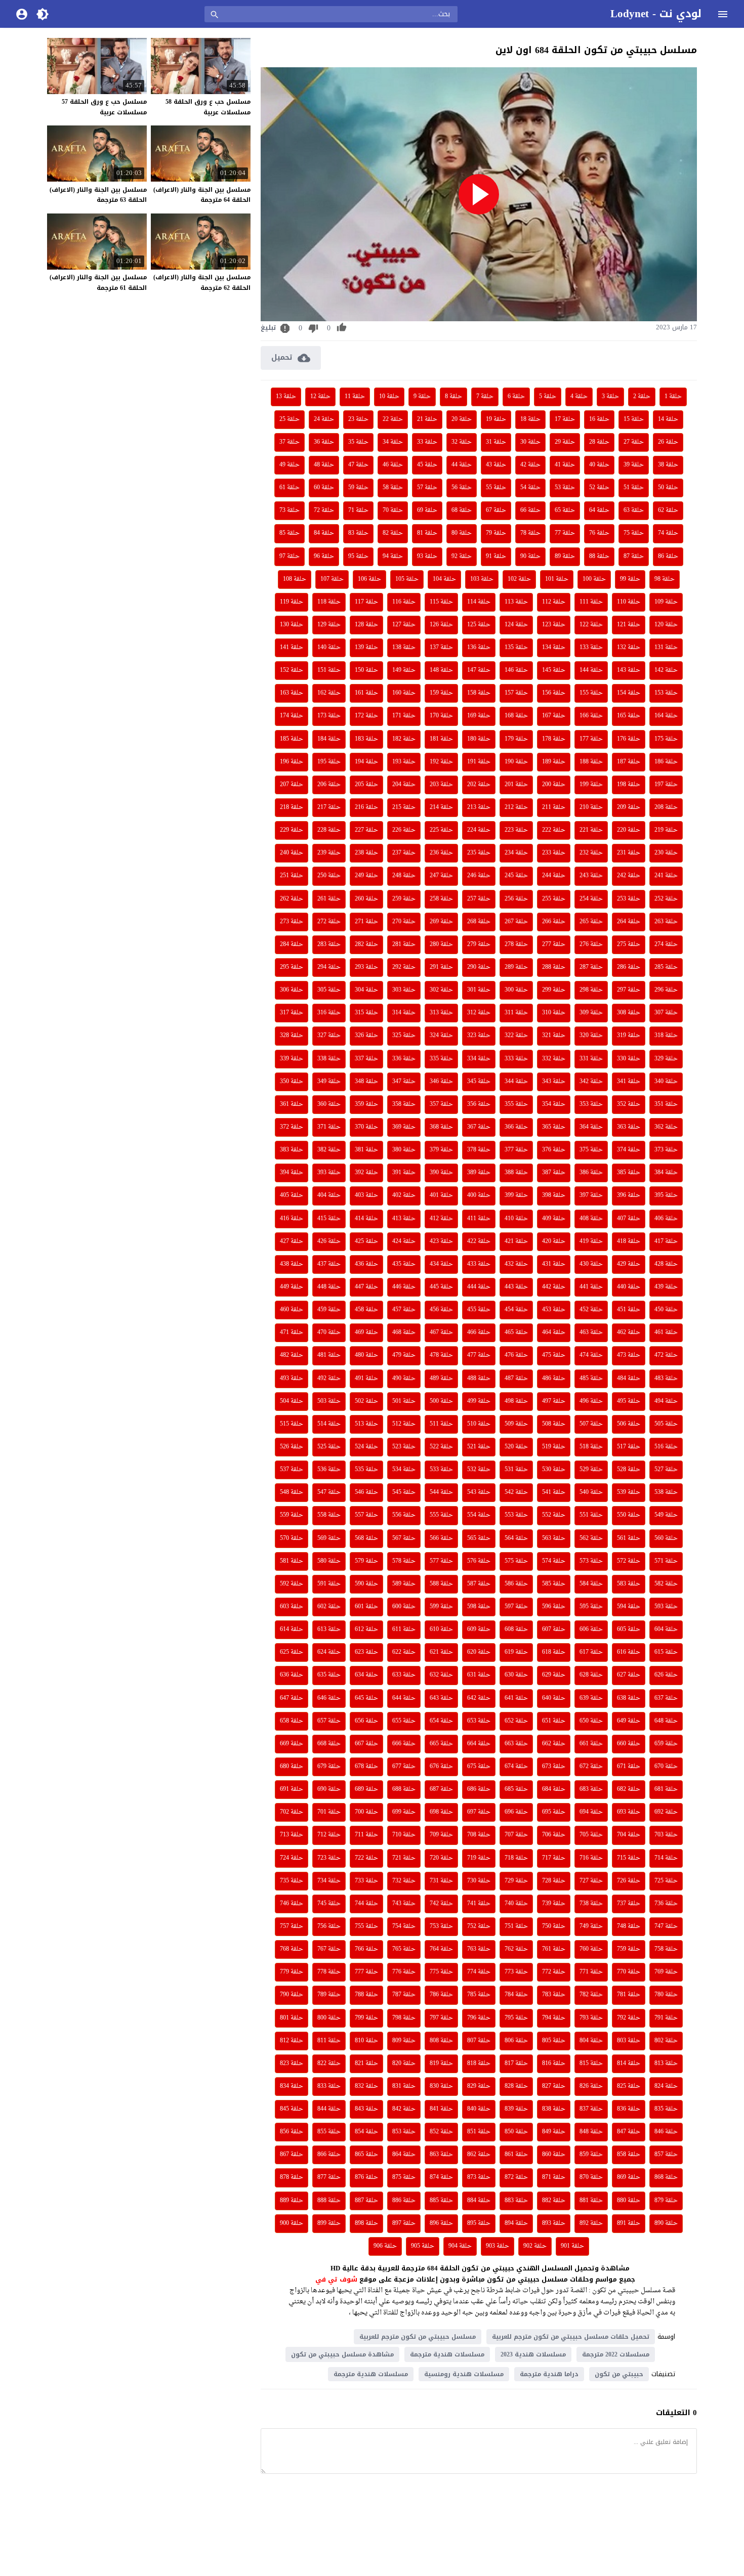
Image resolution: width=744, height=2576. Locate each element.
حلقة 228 (329, 830)
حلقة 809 (404, 2041)
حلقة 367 (479, 1127)
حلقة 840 (479, 2109)
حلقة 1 (673, 397)
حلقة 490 (404, 1379)
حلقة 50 (668, 488)
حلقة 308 (629, 1013)
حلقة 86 (668, 556)
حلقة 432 (516, 1264)
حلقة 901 (572, 2246)
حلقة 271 (366, 922)
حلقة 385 (629, 1173)
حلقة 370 (366, 1127)
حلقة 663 (516, 1744)
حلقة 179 (516, 739)
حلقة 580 (329, 1561)
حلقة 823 (292, 2064)
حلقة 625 (292, 1652)
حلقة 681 (666, 1789)
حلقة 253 (629, 899)
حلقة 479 (404, 1355)
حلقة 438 (292, 1264)
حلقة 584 (591, 1584)
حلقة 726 (629, 1881)
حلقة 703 (666, 1835)
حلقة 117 (366, 602)
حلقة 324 (441, 1036)
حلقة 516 (666, 1447)
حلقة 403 (366, 1195)
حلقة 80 (462, 533)
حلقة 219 (666, 830)
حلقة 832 (366, 2086)
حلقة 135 (516, 648)
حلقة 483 (666, 1379)
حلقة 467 (441, 1333)
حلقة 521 (479, 1447)
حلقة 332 (554, 1059)
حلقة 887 (366, 2201)
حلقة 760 (591, 1949)
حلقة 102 (519, 579)
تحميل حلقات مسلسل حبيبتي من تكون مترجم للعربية (571, 2337)
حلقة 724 (292, 1858)
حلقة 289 (516, 967)
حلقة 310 (554, 1013)
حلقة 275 (629, 944)
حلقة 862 (479, 2155)
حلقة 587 (479, 1584)
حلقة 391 (404, 1173)
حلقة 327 (329, 1036)
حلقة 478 (441, 1355)
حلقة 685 (516, 1789)
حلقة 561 (629, 1538)
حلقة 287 (591, 967)
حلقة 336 (404, 1059)
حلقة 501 (404, 1401)
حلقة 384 (666, 1173)
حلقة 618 (554, 1652)
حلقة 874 (441, 2177)
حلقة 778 (329, 1972)
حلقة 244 (554, 876)
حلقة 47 (358, 465)
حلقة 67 (496, 510)
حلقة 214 (441, 807)
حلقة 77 (565, 533)
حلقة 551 (591, 1515)
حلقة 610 (441, 1629)
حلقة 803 (629, 2041)
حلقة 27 (634, 442)
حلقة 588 (441, 1584)
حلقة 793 (591, 2018)
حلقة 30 (530, 442)
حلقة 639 (591, 1698)
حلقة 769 (666, 1972)
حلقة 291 (441, 967)
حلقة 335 (441, 1059)
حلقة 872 (516, 2177)
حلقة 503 (329, 1401)
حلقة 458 (366, 1310)
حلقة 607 (554, 1629)
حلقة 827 (554, 2086)
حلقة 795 (516, 2018)
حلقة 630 (516, 1675)
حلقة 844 (329, 2109)
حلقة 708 (479, 1835)
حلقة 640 (554, 1698)
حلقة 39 (634, 465)
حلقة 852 (441, 2132)
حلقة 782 (591, 1995)
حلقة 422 (479, 1241)
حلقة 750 (554, 1926)
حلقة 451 (629, 1310)
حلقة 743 (404, 1904)
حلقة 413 (404, 1219)
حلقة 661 (591, 1744)
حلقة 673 (554, 1767)
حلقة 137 (441, 648)
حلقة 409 (554, 1219)
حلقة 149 (404, 670)
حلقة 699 (404, 1812)
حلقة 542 (516, 1492)
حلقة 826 (591, 2086)
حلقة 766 (366, 1949)
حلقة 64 (599, 510)
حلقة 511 (441, 1424)
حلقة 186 (666, 762)
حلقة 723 (329, 1858)
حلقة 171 (404, 716)
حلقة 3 (610, 397)
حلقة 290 (479, 967)
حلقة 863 (441, 2155)
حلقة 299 (554, 990)
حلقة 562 (591, 1538)
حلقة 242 (629, 876)
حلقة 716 (591, 1858)
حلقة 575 (516, 1561)
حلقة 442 (554, 1287)
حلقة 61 (290, 488)
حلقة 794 (554, 2018)
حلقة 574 (554, 1561)
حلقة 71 (358, 510)
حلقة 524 (366, 1447)
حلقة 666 (404, 1744)
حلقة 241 (666, 876)
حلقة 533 (441, 1470)
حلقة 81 (427, 533)
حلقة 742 (441, 1904)
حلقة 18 (530, 419)
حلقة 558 (329, 1515)
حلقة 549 (666, 1515)
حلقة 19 (496, 419)
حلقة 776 (404, 1972)
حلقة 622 (404, 1652)
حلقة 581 (292, 1561)
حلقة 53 (565, 488)
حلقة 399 (516, 1195)
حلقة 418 (629, 1241)
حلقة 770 (629, 1972)
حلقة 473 (629, 1355)
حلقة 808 (441, 2041)
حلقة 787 (404, 1995)
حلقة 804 (591, 2041)
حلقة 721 (404, 1858)
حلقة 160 (404, 693)
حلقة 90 (530, 556)
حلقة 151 (329, 670)
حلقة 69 (427, 510)
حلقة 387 (554, 1173)
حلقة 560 (666, 1538)
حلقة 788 (366, 1995)
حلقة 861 (516, 2155)
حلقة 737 (629, 1904)
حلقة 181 (441, 739)
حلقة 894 (516, 2223)
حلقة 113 (516, 602)
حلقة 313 (441, 1013)
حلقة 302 (441, 990)
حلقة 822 (329, 2064)
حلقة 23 (358, 419)
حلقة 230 (666, 853)
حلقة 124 (516, 625)
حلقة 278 (516, 944)
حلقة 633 (404, 1675)
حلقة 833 (329, 2086)
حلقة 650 (591, 1721)
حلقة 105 (407, 579)
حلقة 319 (629, 1036)
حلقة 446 (404, 1287)
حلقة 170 (441, 716)
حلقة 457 (404, 1310)
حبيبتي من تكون (619, 2374)
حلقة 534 (404, 1470)
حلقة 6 (516, 397)
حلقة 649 (629, 1721)
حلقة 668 (329, 1744)
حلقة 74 (668, 533)
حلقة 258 (441, 899)
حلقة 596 (554, 1607)
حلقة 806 (516, 2041)
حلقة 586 (516, 1584)
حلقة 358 (404, 1104)
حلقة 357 (441, 1104)
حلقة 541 (554, 1492)
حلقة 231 (629, 853)
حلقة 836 (629, 2109)
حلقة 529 (591, 1470)
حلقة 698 (441, 1812)
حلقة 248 (404, 876)
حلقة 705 (591, 1835)
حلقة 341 (629, 1082)
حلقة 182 (404, 739)
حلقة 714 (666, 1858)
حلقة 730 (479, 1881)
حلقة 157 (516, 693)
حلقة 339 (292, 1059)
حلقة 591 (329, 1584)
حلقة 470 (329, 1333)
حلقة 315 (366, 1013)
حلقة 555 (441, 1515)
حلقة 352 (629, 1104)
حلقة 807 (479, 2041)
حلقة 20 (462, 419)
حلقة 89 (565, 556)
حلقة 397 (591, 1195)
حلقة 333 (516, 1059)
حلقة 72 (324, 510)
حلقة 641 (516, 1698)
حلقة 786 (441, 1995)
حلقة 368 (441, 1127)
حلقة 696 (516, 1812)
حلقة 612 (366, 1629)
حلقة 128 (366, 625)
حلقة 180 (479, 739)
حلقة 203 (441, 785)
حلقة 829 (479, 2086)
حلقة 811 (329, 2041)
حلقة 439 (666, 1287)
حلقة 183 (366, 739)
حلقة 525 (329, 1447)
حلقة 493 (292, 1379)
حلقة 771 (591, 1972)
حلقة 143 (629, 670)
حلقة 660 (629, 1744)
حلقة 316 (329, 1013)
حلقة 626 (666, 1675)
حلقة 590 (366, 1584)
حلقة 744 (366, 1904)
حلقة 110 (629, 602)
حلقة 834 (292, 2086)
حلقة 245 (516, 876)
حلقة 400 (479, 1195)
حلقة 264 (629, 922)
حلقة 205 (366, 785)
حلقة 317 (292, 1013)
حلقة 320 (591, 1036)
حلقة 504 (292, 1401)
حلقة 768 (292, 1949)
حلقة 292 (404, 967)
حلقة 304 (366, 990)
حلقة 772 (554, 1972)
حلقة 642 (479, 1698)
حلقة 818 (479, 2064)
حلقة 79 (496, 533)
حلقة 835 (666, 2109)
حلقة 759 (629, 1949)
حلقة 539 (629, 1492)
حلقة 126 (441, 625)
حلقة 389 (479, 1173)
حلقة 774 (479, 1972)
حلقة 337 (366, 1059)
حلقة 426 (329, 1241)
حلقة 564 (516, 1538)
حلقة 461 (666, 1333)
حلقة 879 (666, 2201)
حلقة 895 (479, 2223)
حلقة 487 (516, 1379)
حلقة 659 (666, 1744)
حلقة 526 (292, 1447)
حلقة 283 (329, 944)
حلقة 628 (591, 1675)
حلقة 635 (329, 1675)
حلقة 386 (591, 1173)
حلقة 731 (441, 1881)
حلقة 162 (329, 693)
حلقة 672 (591, 1767)
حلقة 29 (565, 442)
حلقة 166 (591, 716)
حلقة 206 (329, 785)
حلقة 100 (594, 579)
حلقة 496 (591, 1401)
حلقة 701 (329, 1812)
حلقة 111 (591, 602)
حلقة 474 (591, 1355)
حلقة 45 (427, 465)
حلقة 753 (441, 1926)
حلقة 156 (554, 693)
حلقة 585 (554, 1584)
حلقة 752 (479, 1926)
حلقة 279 (479, 944)
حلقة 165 (629, 716)
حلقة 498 (516, 1401)
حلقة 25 (290, 419)
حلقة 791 (666, 2018)
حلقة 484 (629, 1379)
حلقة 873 (479, 2177)
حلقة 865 (366, 2155)
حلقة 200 (554, 785)
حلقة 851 (479, 2132)
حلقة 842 (404, 2109)
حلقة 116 (404, 602)
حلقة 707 (516, 1835)
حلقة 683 (591, 1789)
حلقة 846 (666, 2132)
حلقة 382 (329, 1150)
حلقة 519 (554, 1447)
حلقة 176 (629, 739)
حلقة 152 (292, 670)
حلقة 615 (666, 1652)
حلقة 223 (516, 830)
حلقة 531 (516, 1470)
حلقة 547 (329, 1492)
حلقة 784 (516, 1995)
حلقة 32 (462, 442)
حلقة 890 (666, 2223)
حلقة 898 (366, 2223)
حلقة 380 (404, 1150)
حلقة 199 (591, 785)
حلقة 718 (516, 1858)
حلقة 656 (366, 1721)
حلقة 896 (441, 2223)
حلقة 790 (292, 1995)
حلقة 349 (329, 1082)
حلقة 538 (666, 1492)
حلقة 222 (554, 830)
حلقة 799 (366, 2018)
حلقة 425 (366, 1241)
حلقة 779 (292, 1972)
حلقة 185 (292, 739)
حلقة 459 (329, 1310)
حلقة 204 (404, 785)
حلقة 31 (496, 442)
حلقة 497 (554, 1401)
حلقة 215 (404, 807)
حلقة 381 (366, 1150)
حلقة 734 (329, 1881)
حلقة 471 (292, 1333)
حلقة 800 (329, 2018)
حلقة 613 (329, 1629)
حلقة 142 (666, 670)
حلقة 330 (629, 1059)
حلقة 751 (516, 1926)
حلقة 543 (479, 1492)
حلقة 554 (479, 1515)
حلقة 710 (404, 1835)
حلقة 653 (479, 1721)
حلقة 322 (516, 1036)
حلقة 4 (579, 397)
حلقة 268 (479, 922)
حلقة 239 (329, 853)
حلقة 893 (554, 2223)
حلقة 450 (666, 1310)
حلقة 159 (441, 693)
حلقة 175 (666, 739)
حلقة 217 (329, 807)
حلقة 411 (479, 1219)
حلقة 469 (366, 1333)
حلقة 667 (366, 1744)
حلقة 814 (629, 2064)
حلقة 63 (634, 510)
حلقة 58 (393, 488)
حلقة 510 (479, 1424)
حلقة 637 (666, 1698)
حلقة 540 (591, 1492)
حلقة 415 (329, 1219)
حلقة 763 (479, 1949)
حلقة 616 (629, 1652)
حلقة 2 (642, 397)
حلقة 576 (479, 1561)
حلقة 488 (479, 1379)
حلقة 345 (479, 1082)
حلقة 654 (441, 1721)
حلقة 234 (516, 853)
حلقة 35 (358, 442)
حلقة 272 (329, 922)
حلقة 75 (634, 533)
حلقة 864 (404, 2155)
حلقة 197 (666, 785)
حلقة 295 (292, 967)
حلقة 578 (404, 1561)
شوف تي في (336, 2279)
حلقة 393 (329, 1173)
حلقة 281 (404, 944)
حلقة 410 (516, 1219)
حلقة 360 (329, 1104)
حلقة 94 (393, 556)
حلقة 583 (629, 1584)
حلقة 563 (554, 1538)
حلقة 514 (329, 1424)
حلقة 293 (366, 967)
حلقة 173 (329, 716)
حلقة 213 (479, 807)
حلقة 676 (441, 1767)
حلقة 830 (441, 2086)
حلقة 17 (565, 419)
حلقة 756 (329, 1926)
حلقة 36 (324, 442)
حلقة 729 (516, 1881)
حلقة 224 (479, 830)
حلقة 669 (292, 1744)
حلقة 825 (629, 2086)
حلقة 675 (479, 1767)
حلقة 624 (329, 1652)
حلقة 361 (292, 1104)
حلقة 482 (292, 1355)
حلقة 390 (441, 1173)
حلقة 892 (591, 2223)
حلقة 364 (591, 1127)
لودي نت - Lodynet (656, 14)
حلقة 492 (329, 1379)
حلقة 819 (441, 2064)
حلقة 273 (292, 922)
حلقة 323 (479, 1036)
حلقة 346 (441, 1082)
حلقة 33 (427, 442)
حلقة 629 (554, 1675)
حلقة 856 (292, 2132)
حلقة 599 (441, 1607)
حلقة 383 (292, 1150)
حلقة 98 (665, 579)
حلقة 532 (479, 1470)
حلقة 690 (329, 1789)
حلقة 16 (599, 419)
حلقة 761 (554, 1949)
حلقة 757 (292, 1926)
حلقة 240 (292, 853)
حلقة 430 (591, 1264)
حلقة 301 (479, 990)
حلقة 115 (441, 602)
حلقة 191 (479, 762)
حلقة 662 (554, 1744)
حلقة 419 (591, 1241)
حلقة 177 (591, 739)
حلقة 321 (554, 1036)
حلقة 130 (292, 625)
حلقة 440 (629, 1287)
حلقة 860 (554, 2155)
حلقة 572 (629, 1561)
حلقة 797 (441, 2018)
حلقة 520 (516, 1447)
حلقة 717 (554, 1858)
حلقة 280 (441, 944)
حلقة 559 (292, 1515)
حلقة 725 (666, 1881)
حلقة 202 (479, 785)
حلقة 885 (441, 2201)
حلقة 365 (554, 1127)
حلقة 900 (292, 2223)
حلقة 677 (404, 1767)
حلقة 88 (599, 556)
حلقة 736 (666, 1904)
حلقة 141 (292, 648)
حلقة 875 (404, 2177)
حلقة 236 (441, 853)
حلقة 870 (591, 2177)
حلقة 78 (530, 533)
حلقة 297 (629, 990)
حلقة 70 (393, 510)
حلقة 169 (479, 716)
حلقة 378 (479, 1150)
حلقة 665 (441, 1744)
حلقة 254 (591, 899)
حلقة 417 (666, 1241)
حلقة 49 (290, 465)
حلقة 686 (479, 1789)
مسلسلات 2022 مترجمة (616, 2354)
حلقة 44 (462, 465)
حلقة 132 (629, 648)
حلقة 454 (516, 1310)
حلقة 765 (404, 1949)
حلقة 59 (358, 488)
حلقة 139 (366, 648)
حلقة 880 (629, 2201)
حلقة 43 (496, 465)
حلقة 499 (479, 1401)
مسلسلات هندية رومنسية (464, 2374)
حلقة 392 (366, 1173)
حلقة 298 (591, 990)
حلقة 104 (444, 579)
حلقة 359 (366, 1104)
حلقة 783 (554, 1995)
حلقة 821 (366, 2064)
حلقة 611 (404, 1629)
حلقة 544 (441, 1492)
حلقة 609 (479, 1629)
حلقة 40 (599, 465)
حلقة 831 (404, 2086)
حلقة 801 (292, 2018)
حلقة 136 (479, 648)
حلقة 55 (496, 488)
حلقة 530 (554, 1470)
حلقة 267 (516, 922)
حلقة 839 (516, 2109)
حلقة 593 (666, 1607)
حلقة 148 (441, 670)
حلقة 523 (404, 1447)
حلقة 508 (554, 1424)
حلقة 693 (629, 1812)
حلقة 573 (591, 1561)
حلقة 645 (366, 1698)
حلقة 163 (292, 693)
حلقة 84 (324, 533)
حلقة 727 (591, 1881)
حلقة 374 (629, 1150)
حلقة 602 (329, 1607)
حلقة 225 (441, 830)
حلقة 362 (666, 1127)
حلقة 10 (389, 397)
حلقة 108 (295, 579)
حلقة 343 (554, 1082)
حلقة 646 (329, 1698)
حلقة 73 (290, 510)
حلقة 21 (427, 419)
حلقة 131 (666, 648)
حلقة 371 (329, 1127)
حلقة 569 (329, 1538)
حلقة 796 (479, 2018)
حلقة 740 (516, 1904)
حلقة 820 (404, 2064)
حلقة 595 (591, 1607)
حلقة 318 (666, 1036)
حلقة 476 (516, 1355)
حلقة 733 (366, 1881)
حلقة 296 (666, 990)
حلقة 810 (366, 2041)
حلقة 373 (666, 1150)
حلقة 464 (554, 1333)
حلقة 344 (516, 1082)
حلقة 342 (591, 1082)
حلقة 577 (441, 1561)
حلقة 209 (629, 807)
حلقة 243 (591, 876)
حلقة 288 (554, 967)
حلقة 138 (404, 648)
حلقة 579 (366, 1561)
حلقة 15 (634, 419)
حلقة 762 (516, 1949)
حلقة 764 (441, 1949)
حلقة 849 (554, 2132)
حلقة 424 (404, 1241)
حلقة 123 (554, 625)
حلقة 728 (554, 1881)
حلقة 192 (441, 762)
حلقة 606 (591, 1629)
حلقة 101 (557, 579)
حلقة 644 (404, 1698)
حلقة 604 (666, 1629)
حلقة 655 (404, 1721)
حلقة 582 (666, 1584)
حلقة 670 (666, 1767)
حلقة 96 (324, 556)
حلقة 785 (479, 1995)
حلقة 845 (292, 2109)
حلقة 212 (516, 807)
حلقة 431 (554, 1264)
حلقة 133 (591, 648)
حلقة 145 (554, 670)
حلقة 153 (666, 693)
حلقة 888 (329, 2201)
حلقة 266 (554, 922)
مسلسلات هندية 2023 (533, 2354)
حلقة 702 (292, 1812)
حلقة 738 (591, 1904)
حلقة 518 (591, 1447)
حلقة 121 (629, 625)
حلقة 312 (479, 1013)
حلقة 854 (366, 2132)
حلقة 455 (479, 1310)
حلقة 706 (554, 1835)
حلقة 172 (366, 716)
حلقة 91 (496, 556)
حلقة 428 (666, 1264)
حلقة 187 (629, 762)
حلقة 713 (292, 1835)
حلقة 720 (441, 1858)
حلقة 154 (629, 693)
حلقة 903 (498, 2246)
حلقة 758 (666, 1949)
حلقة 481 (329, 1355)
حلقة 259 (404, 899)
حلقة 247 (441, 876)
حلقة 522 (441, 1447)
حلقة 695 (554, 1812)
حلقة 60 (324, 488)
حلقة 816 (554, 2064)
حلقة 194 (366, 762)
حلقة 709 (441, 1835)
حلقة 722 (366, 1858)
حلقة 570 (292, 1538)
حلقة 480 (366, 1355)
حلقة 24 (324, 419)
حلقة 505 (666, 1424)
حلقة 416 (292, 1219)
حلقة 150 (366, 670)
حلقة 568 (366, 1538)
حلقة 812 (292, 2041)
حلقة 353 (591, 1104)
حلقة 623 (366, 1652)
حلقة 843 (366, 2109)
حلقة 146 (516, 670)
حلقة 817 (516, 2064)
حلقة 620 (479, 1652)
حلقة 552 (554, 1515)
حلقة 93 (427, 556)
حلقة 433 (479, 1264)
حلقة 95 (358, 556)
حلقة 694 (591, 1812)
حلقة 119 (292, 602)
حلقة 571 (666, 1561)
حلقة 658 (292, 1721)
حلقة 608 (516, 1629)
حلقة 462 (629, 1333)
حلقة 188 (591, 762)
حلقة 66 (530, 510)
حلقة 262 (292, 899)
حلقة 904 (460, 2246)
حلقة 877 (329, 2177)
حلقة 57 (427, 488)
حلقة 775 (441, 1972)
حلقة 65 (565, 510)
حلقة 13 (286, 397)
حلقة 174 (292, 716)
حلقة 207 (292, 785)
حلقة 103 (482, 579)
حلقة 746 (292, 1904)
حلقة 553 (516, 1515)
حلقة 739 (554, 1904)
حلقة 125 (479, 625)
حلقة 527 (666, 1470)
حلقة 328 (292, 1036)
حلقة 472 (666, 1355)
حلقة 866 (329, 2155)
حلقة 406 (666, 1219)
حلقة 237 (404, 853)
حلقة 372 (292, 1127)
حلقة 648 (666, 1721)
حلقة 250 (329, 876)
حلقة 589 (404, 1584)
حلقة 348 (366, 1082)
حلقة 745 (329, 1904)
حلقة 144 (591, 670)
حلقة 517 (629, 1447)
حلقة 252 (666, 899)
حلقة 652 (516, 1721)
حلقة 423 (441, 1241)
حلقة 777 (366, 1972)
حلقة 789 (329, 1995)
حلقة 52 (599, 488)
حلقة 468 (404, 1333)
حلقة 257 (479, 899)
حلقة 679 (329, 1767)
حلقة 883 (516, 2201)
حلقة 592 (292, 1584)
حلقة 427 (292, 1241)
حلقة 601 (366, 1607)
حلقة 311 (516, 1013)
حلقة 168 (516, 716)
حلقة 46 (393, 465)
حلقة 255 (554, 899)
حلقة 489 (441, 1379)
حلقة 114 (479, 602)
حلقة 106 (369, 579)
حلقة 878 (292, 2177)
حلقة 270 (404, 922)
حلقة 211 (554, 807)
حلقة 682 (629, 1789)
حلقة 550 (629, 1515)
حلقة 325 (404, 1036)
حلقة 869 (629, 2177)
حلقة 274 (666, 944)
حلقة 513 (366, 1424)
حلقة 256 (516, 899)
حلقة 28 (599, 442)
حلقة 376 (554, 1150)
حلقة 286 (629, 967)
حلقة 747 (666, 1926)
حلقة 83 (358, 533)
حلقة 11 (355, 397)
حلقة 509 (516, 1424)
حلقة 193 (404, 762)
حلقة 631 (479, 1675)
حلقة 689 (366, 1789)
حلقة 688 (404, 1789)
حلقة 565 (479, 1538)
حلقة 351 (666, 1104)
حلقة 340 (666, 1082)
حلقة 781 (629, 1995)
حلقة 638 (629, 1698)
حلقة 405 (292, 1195)
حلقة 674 (516, 1767)
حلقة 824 (666, 2086)
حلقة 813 (666, 2064)
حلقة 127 (404, 625)
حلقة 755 (366, 1926)
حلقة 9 (422, 397)
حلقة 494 (666, 1401)
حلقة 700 (366, 1812)
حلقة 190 (516, 762)
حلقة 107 (332, 579)
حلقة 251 (292, 876)
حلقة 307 (666, 1013)
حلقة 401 (441, 1195)
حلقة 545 (404, 1492)
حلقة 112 (554, 602)
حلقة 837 (591, 2109)
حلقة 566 (441, 1538)
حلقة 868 (666, 2177)
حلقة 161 (366, 693)
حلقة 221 (591, 830)
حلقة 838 (554, 2109)
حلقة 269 (441, 922)
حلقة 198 (629, 785)
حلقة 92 (462, 556)
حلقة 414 (366, 1219)
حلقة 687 (441, 1789)
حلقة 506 (629, 1424)
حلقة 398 (554, 1195)
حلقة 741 (479, 1904)
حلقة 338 (329, 1059)
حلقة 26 (668, 442)
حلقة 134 (554, 648)
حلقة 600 (404, 1607)
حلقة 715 (629, 1858)
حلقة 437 (329, 1264)
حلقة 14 (668, 419)
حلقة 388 (516, 1173)
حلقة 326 (366, 1036)
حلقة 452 (591, 1310)
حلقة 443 (516, 1287)
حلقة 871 (554, 2177)
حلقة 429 (629, 1264)
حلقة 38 (668, 465)
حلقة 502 (366, 1401)
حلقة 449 (292, 1287)
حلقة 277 (554, 944)
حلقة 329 (666, 1059)
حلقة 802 (666, 2041)
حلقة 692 (666, 1812)
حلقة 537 (292, 1470)
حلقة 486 (554, 1379)
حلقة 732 (404, 1881)
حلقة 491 (366, 1379)
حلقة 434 (441, 1264)
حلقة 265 (591, 922)
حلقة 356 (479, 1104)
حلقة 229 (292, 830)
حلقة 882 (554, 2201)
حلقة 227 (366, 830)
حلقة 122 (591, 625)
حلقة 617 (591, 1652)
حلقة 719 (479, 1858)
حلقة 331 (591, 1059)
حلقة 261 (329, 899)
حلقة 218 (292, 807)
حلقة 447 (366, 1287)
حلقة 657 (329, 1721)
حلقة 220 (629, 830)
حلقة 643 (441, 1698)
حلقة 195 (329, 762)
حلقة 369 (404, 1127)
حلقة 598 (479, 1607)
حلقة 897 (404, 2223)
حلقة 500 (441, 1401)
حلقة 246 (479, 876)
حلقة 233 (554, 853)
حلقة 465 (516, 1333)
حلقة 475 (554, 1355)
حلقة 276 (591, 944)
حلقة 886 (404, 2201)
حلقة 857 (666, 2155)
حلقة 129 (329, 625)
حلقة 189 (554, 762)
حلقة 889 (292, 2201)
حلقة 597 (516, 1607)
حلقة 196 (292, 762)
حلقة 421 (516, 1241)
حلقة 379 (441, 1150)
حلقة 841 (441, 2109)
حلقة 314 (404, 1013)
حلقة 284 (292, 944)
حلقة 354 (554, 1104)
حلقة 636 (292, 1675)
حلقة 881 (591, 2201)
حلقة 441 (591, 1287)
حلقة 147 (479, 670)
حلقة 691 (292, 1789)
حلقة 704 (629, 1835)
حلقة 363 (629, 1127)
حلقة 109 (666, 602)
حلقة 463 (591, 1333)
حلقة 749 (591, 1926)
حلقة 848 (591, 2132)
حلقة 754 (404, 1926)
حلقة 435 (404, 1264)
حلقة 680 (292, 1767)
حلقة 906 (385, 2246)
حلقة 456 (441, 1310)
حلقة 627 (629, 1675)
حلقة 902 (535, 2246)
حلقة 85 (290, 533)
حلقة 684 (554, 1789)
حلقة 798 (404, 2018)
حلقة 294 (329, 967)
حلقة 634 (366, 1675)
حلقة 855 (329, 2132)
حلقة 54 (530, 488)
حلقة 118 (329, 602)
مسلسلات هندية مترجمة (447, 2354)
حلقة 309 (591, 1013)
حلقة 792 (629, 2018)
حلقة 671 (629, 1767)
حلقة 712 (329, 1835)
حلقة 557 (366, 1515)
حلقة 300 (516, 990)
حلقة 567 (404, 1538)
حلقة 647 (292, 1698)
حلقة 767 (329, 1949)
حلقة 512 (404, 1424)
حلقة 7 (485, 397)
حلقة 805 (554, 2041)
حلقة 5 (548, 397)
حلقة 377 (516, 1150)
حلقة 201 (516, 785)
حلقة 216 (366, 807)
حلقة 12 (320, 397)
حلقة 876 (366, 2177)
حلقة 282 (366, 944)
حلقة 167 (554, 716)
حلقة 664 (479, 1744)
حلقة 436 (366, 1264)
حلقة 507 (591, 1424)
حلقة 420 (554, 1241)
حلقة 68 (462, 510)
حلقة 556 (404, 1515)
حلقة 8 (453, 397)
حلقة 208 (666, 807)
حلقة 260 (366, 899)
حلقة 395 (666, 1195)
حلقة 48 (324, 465)
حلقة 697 (479, 1812)
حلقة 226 (404, 830)
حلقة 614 (292, 1629)
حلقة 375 (591, 1150)
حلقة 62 (668, 510)
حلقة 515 (292, 1424)
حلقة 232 (591, 853)
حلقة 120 (666, 625)
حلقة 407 (629, 1219)
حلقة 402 (404, 1195)
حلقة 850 (516, 2132)
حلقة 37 (290, 442)
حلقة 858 (629, 2155)
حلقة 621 (441, 1652)
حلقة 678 (366, 1767)
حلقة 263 (666, 922)
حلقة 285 (666, 967)
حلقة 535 (366, 1470)
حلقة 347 (404, 1082)
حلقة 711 (366, 1835)
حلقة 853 (404, 2132)
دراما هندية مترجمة (549, 2374)
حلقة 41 (565, 465)
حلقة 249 (366, 876)
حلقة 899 (329, 2223)
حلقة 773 (516, 1972)
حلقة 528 (629, 1470)
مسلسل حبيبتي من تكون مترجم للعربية (418, 2337)
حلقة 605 (629, 1629)
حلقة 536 (329, 1470)
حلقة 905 (423, 2246)
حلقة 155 (591, 693)
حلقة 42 (530, 465)
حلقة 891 (629, 2223)
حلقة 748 (629, 1926)
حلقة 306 (292, 990)
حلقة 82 (393, 533)
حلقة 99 (630, 579)
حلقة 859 (591, 2155)
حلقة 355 (516, 1104)
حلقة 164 (666, 716)
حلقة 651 (554, 1721)
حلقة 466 (479, 1333)
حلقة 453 (554, 1310)
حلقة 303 (404, 990)
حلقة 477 (479, 1355)
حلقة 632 (441, 1675)
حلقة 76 (599, 533)
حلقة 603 (292, 1607)
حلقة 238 (366, 853)
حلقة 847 (629, 2132)
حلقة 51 (634, 488)
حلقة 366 (516, 1127)
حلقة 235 (479, 853)
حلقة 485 (591, 1379)
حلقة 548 (292, 1492)
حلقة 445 (441, 1287)
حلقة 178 (554, 739)
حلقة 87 (634, 556)
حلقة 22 (393, 419)
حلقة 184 (329, 739)
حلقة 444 (479, 1287)
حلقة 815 (591, 2064)
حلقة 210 (591, 807)
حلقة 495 (629, 1401)
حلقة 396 (629, 1195)
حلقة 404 (329, 1195)
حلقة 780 (666, 1995)
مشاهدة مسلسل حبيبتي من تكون (342, 2354)
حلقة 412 (441, 1219)
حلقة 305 (329, 990)
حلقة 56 (462, 488)
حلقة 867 (292, 2155)
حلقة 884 (479, 2201)
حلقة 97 (290, 556)
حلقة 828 (516, 2086)
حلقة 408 (591, 1219)
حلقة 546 (366, 1492)
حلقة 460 (292, 1310)
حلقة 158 (479, 693)
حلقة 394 (292, 1173)
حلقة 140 (329, 648)
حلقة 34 (393, 442)
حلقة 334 (479, 1059)
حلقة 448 (329, 1287)
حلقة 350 (292, 1082)
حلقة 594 (629, 1607)
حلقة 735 (292, 1881)
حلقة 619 (516, 1652)
